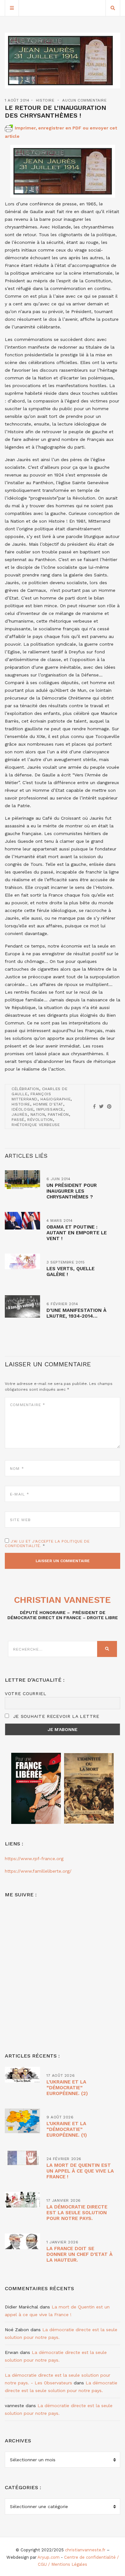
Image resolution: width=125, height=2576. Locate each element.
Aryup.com (49, 2557)
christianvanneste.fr (85, 2550)
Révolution (40, 1120)
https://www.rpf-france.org (34, 1859)
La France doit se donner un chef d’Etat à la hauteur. (79, 2254)
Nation (38, 1114)
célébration (25, 1089)
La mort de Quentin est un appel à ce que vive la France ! (80, 2171)
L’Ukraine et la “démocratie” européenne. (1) (67, 2129)
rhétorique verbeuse (36, 1125)
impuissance (50, 1109)
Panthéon (58, 1114)
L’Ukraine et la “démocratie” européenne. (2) (67, 2088)
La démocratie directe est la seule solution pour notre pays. (77, 2213)
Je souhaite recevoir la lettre (55, 1716)
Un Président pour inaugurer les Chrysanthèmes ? (72, 1191)
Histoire (45, 100)
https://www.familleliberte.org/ (38, 1871)
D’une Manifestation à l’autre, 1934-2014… (76, 1313)
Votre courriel (26, 1694)
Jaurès (20, 1114)
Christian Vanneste (63, 1600)
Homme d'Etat (48, 1104)
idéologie (22, 1109)
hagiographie (55, 1099)
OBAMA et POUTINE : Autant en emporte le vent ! (77, 1233)
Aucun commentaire (84, 100)
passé (18, 1120)
